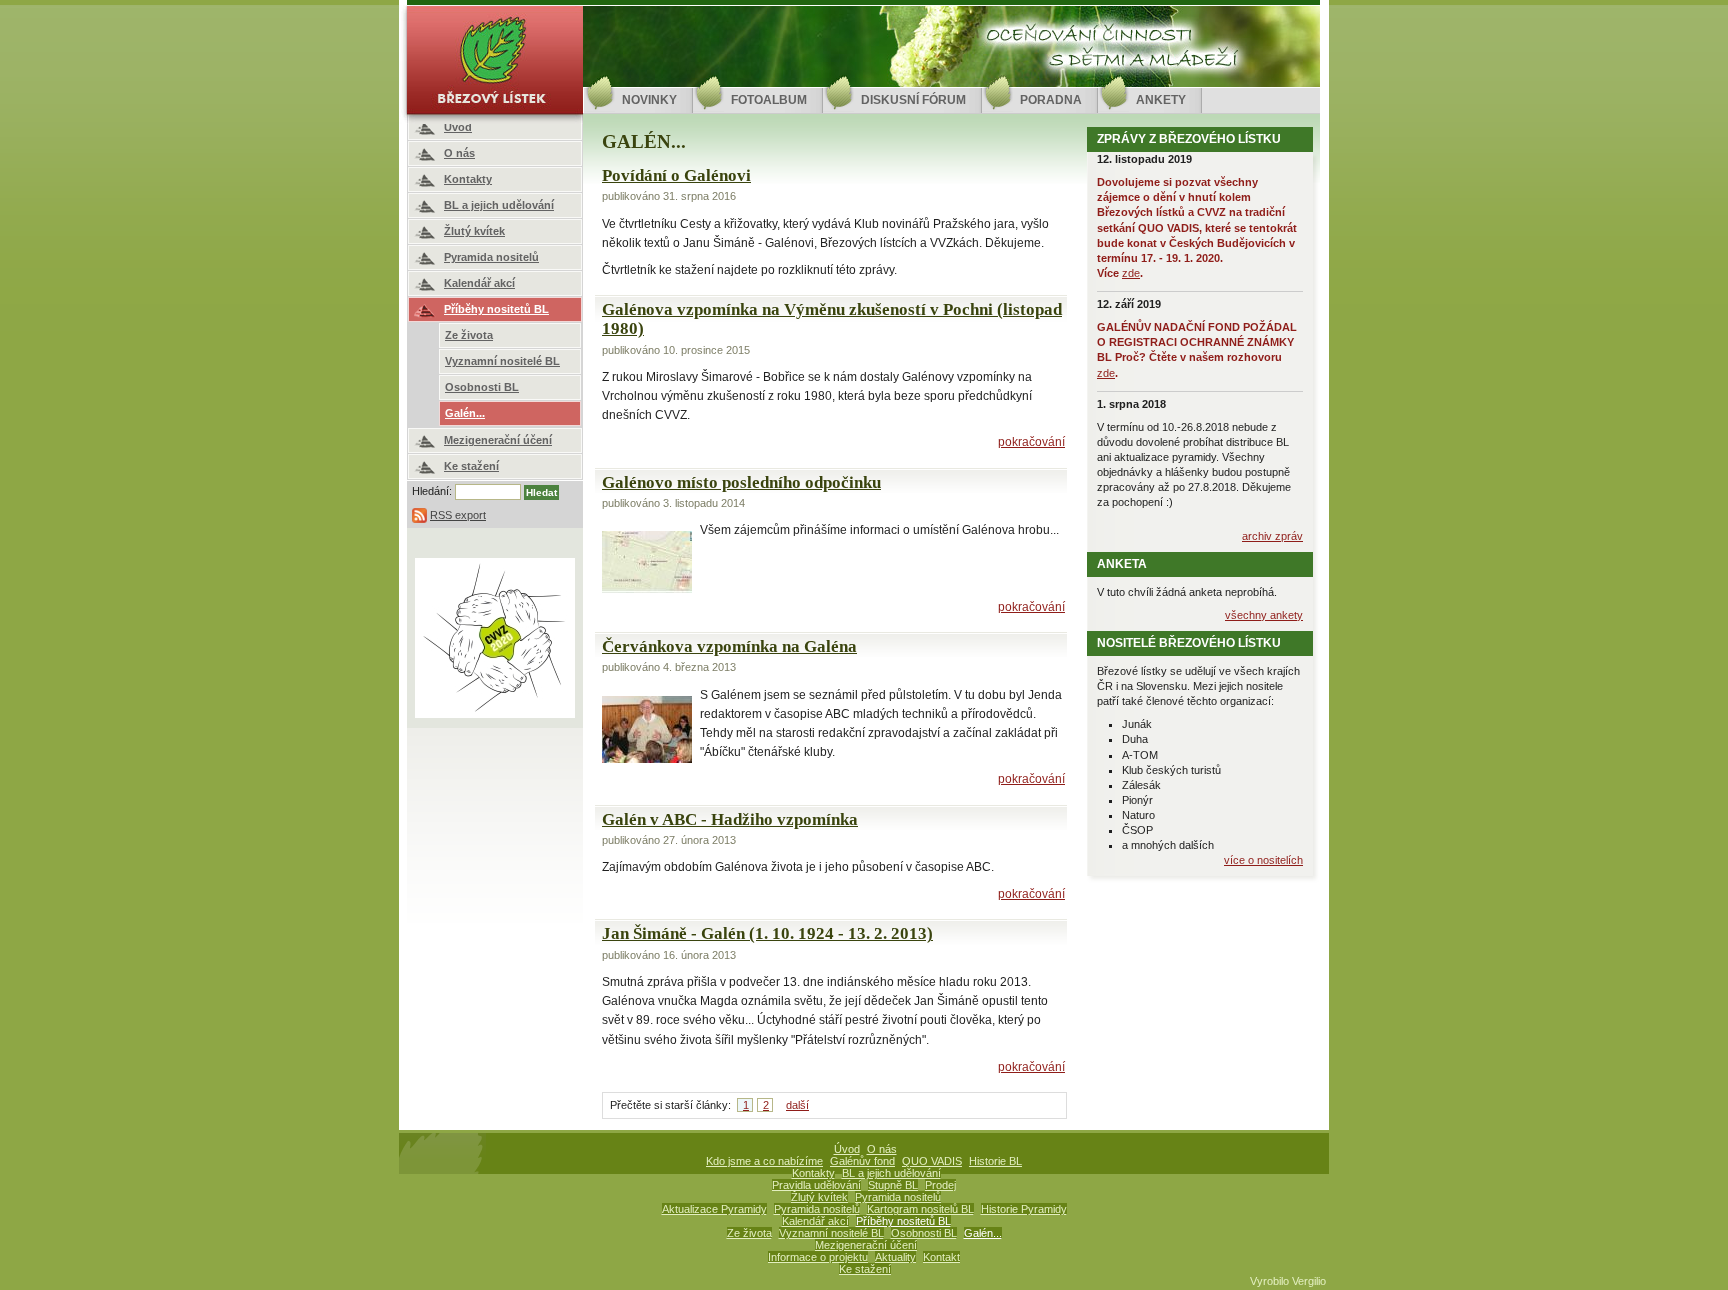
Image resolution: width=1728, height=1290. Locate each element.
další (797, 1105)
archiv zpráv (1272, 536)
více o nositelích (1263, 860)
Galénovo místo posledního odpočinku (741, 482)
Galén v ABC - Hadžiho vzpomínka (730, 819)
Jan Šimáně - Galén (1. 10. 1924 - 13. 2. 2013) (767, 933)
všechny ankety (1264, 615)
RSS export (458, 515)
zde (1131, 273)
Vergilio (1309, 1281)
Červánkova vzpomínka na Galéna (729, 646)
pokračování (1031, 442)
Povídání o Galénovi (676, 175)
